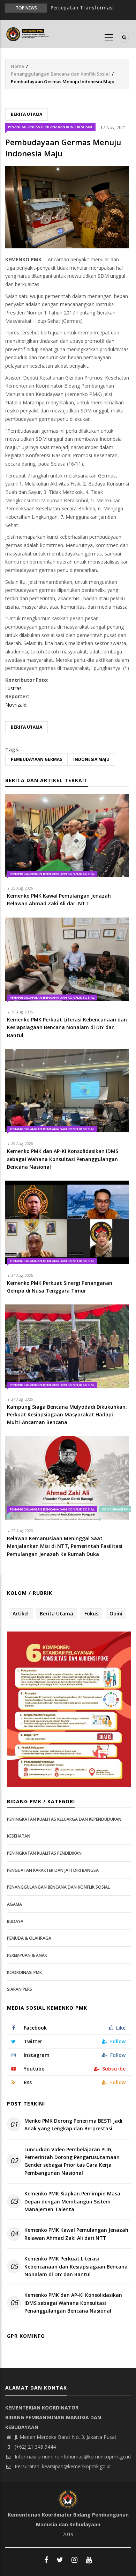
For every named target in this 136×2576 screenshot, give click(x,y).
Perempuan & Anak (27, 1955)
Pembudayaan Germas (36, 759)
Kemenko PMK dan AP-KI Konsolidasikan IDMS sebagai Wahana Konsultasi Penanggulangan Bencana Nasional (73, 2303)
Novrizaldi (16, 705)
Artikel (21, 1613)
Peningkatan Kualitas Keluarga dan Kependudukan (64, 1819)
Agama (14, 1904)
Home (17, 66)
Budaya (15, 1921)
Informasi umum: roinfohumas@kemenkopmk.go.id (72, 2457)
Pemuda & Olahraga (29, 1938)
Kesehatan (19, 1836)
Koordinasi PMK (24, 1972)
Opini (116, 1613)
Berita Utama (27, 114)
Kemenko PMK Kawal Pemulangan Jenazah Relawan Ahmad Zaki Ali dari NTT (76, 2234)
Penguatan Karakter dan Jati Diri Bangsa (53, 1870)
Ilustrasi (14, 688)
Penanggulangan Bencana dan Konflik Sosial (60, 74)
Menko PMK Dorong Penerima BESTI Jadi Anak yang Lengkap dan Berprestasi (73, 2125)
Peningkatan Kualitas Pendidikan (44, 1853)
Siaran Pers (20, 1989)
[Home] (28, 33)
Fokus (91, 1613)
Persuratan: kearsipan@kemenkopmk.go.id (62, 2466)
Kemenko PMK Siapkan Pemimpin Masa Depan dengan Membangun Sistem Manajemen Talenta (72, 2201)
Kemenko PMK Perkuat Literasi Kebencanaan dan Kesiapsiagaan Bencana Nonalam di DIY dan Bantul (76, 2266)
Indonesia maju (91, 759)
